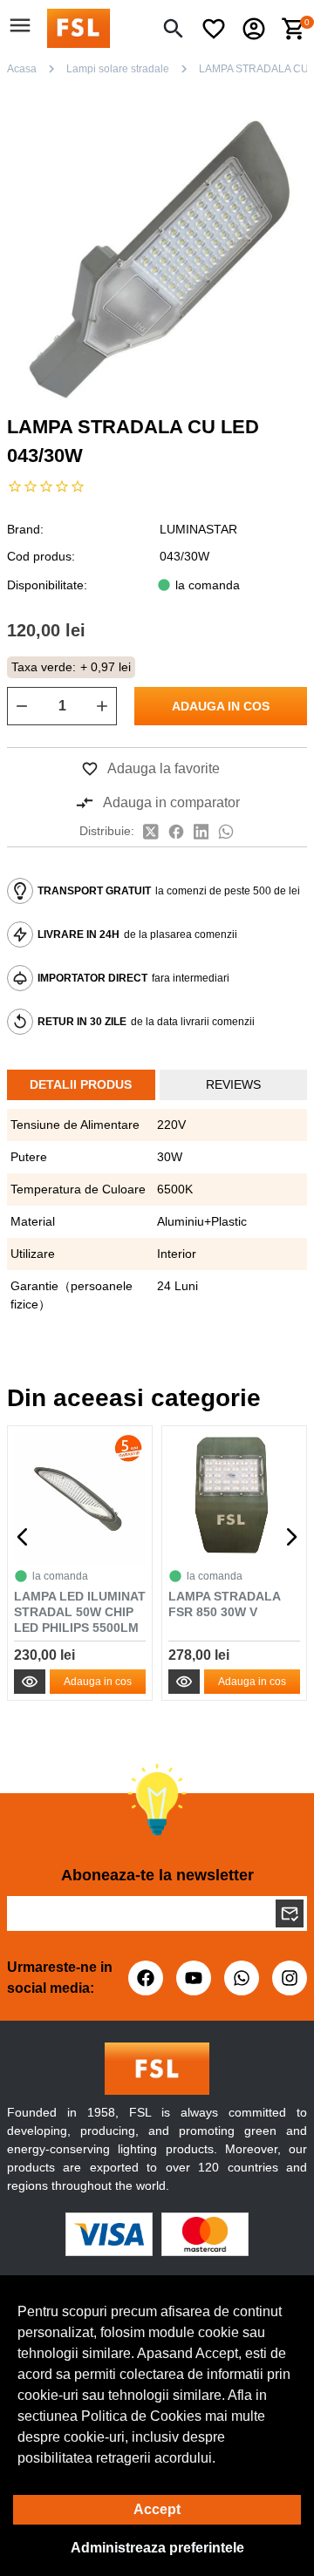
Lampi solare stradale (118, 69)
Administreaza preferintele (157, 2548)
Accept (157, 2509)
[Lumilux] (78, 27)
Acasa (22, 69)
